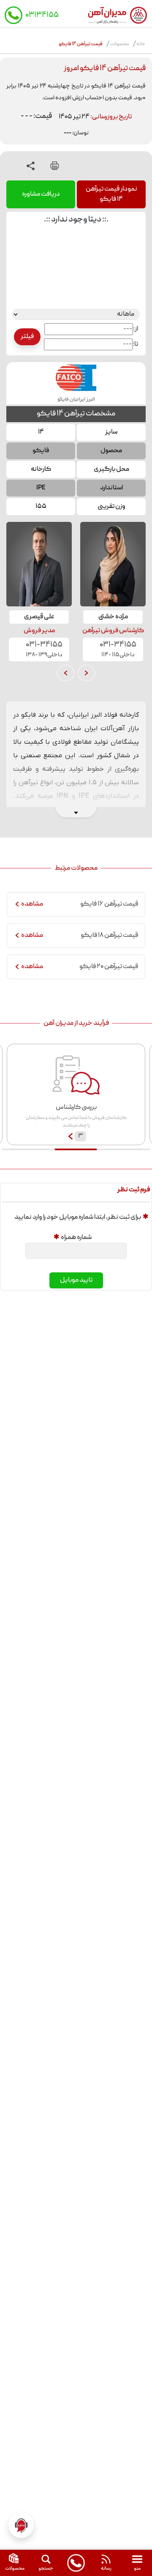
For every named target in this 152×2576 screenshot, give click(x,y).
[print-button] (55, 166)
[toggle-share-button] (31, 166)
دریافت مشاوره (41, 194)
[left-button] (66, 673)
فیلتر (27, 337)
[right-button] (86, 673)
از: (136, 329)
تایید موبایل (76, 1280)
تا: (135, 344)
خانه (141, 44)
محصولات (119, 44)
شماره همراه (76, 1238)
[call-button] (76, 2563)
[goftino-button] (21, 2525)
